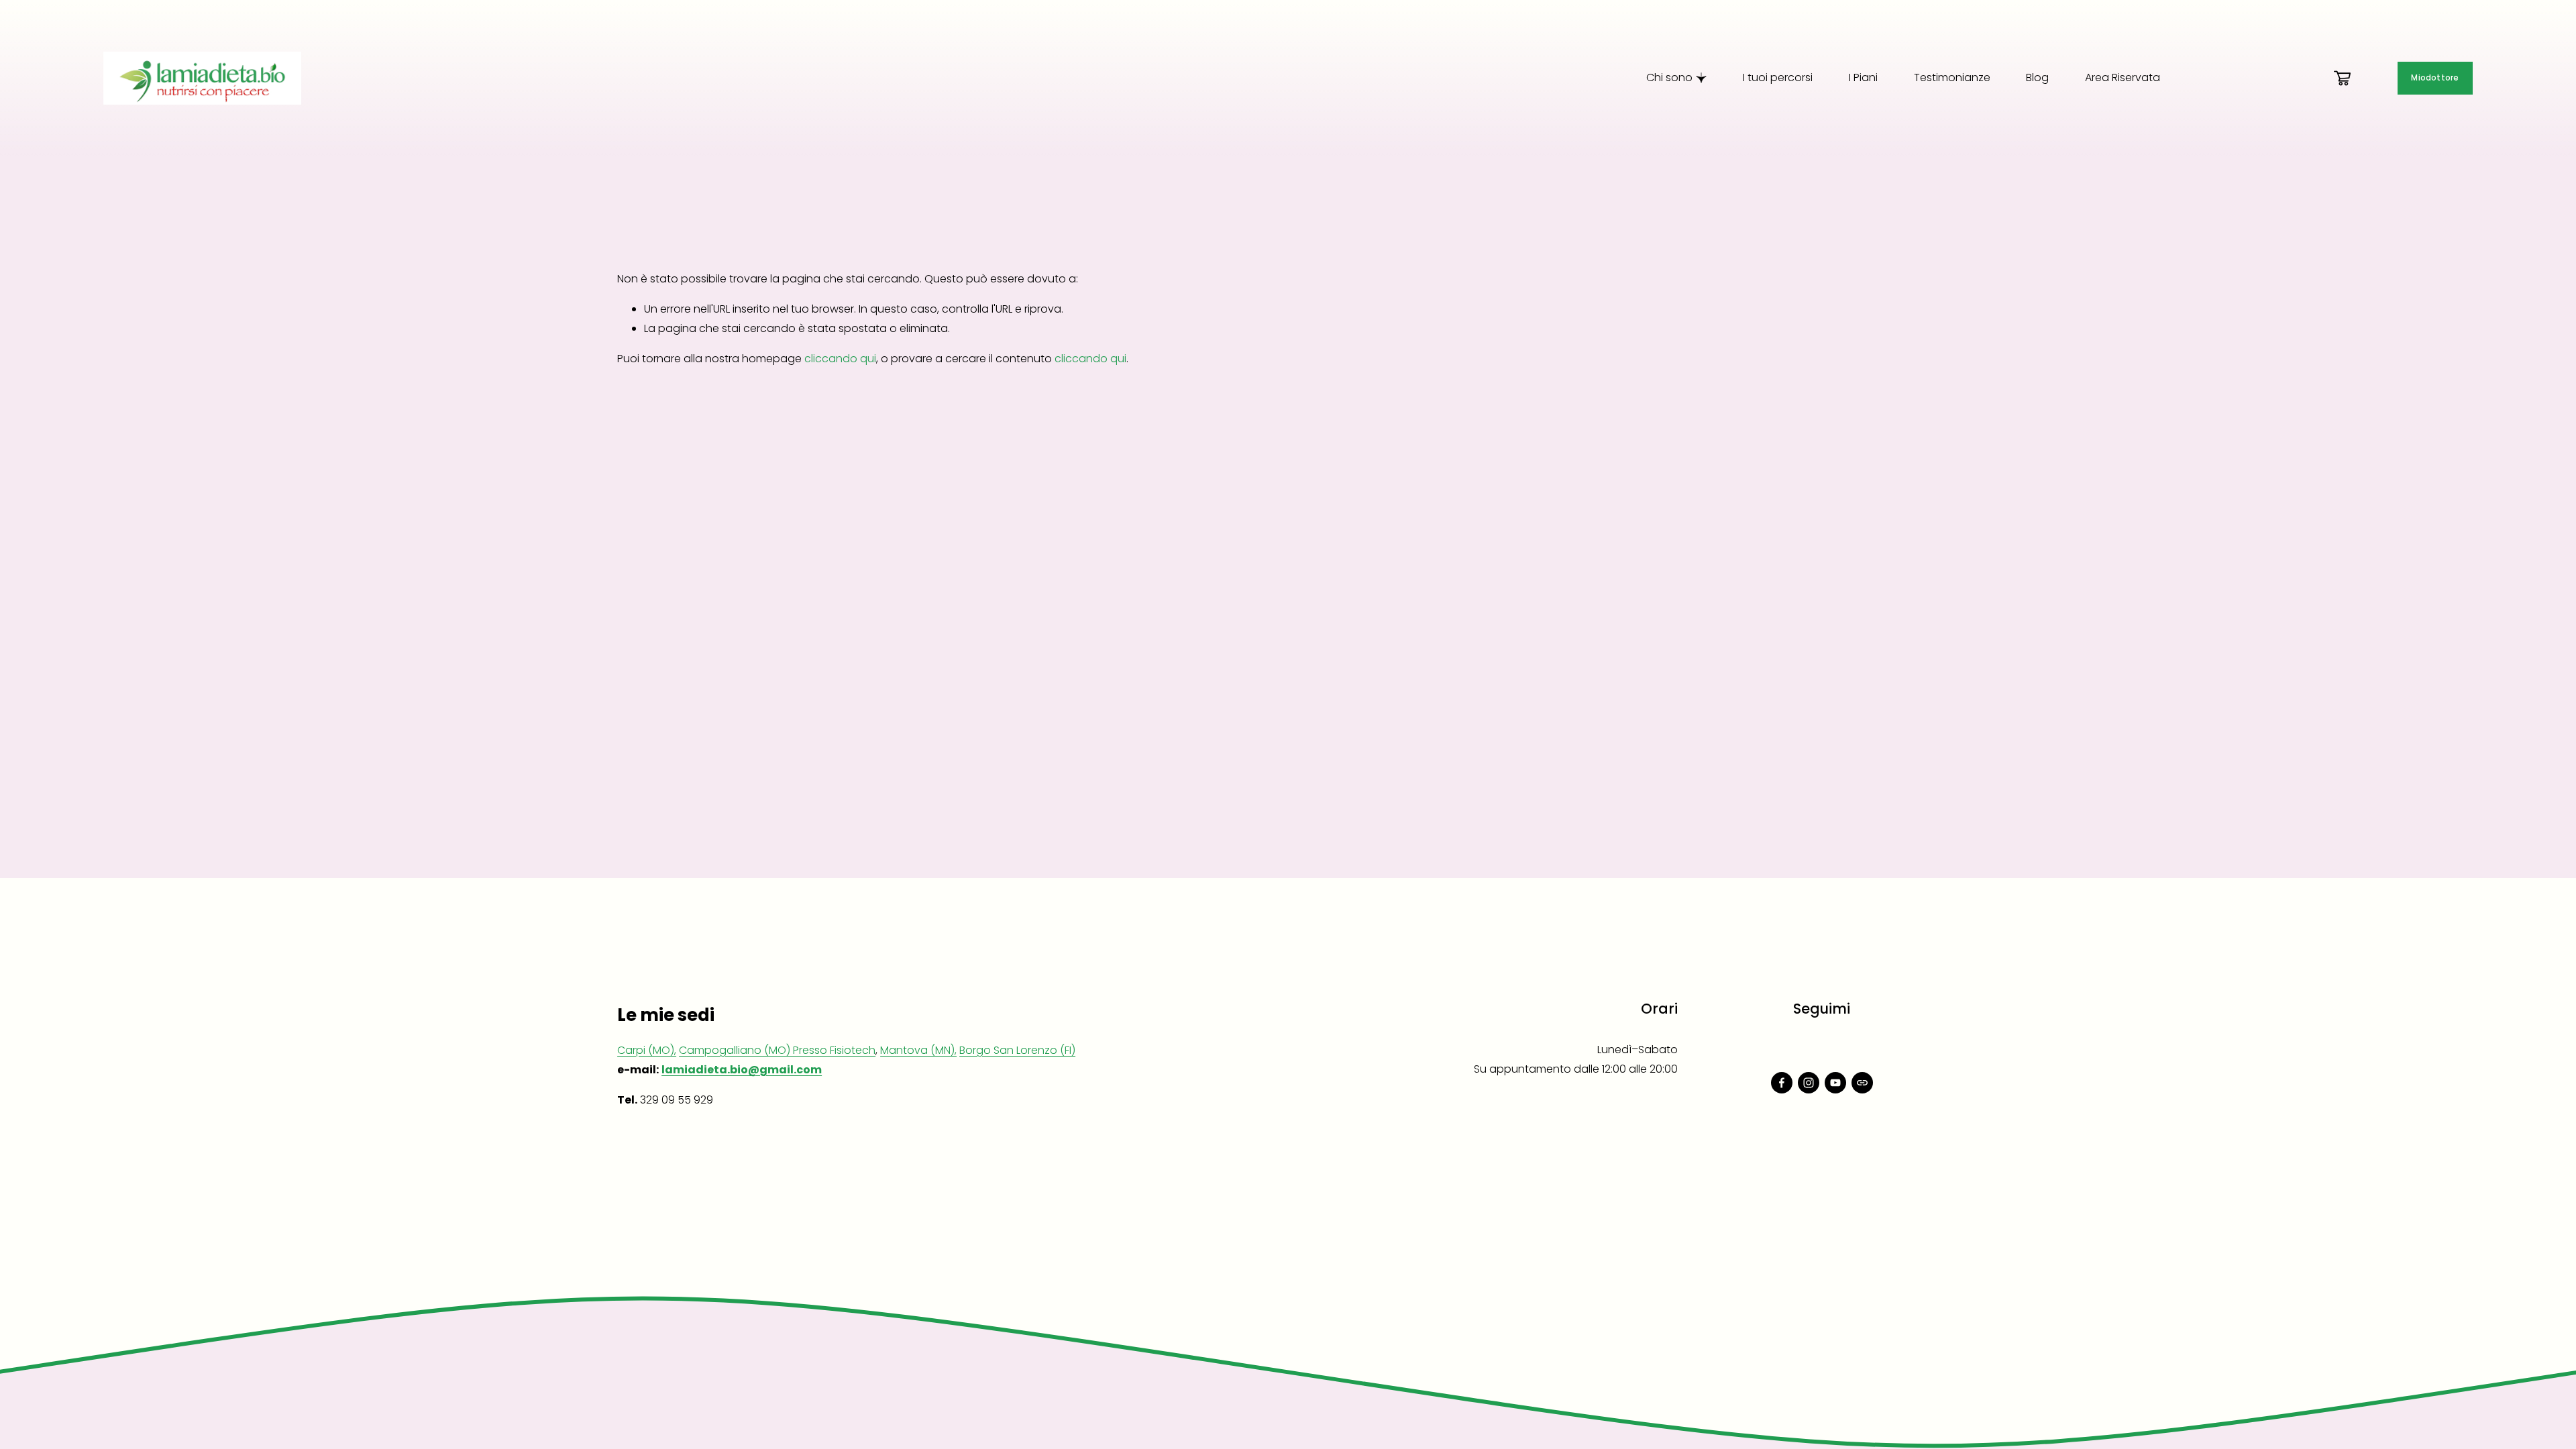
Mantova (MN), (918, 1050)
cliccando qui (840, 359)
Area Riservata (2123, 77)
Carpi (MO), (647, 1050)
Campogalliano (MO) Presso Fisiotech (777, 1050)
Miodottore (2435, 78)
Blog (2037, 77)
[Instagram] (1809, 1083)
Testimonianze (1952, 77)
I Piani (1863, 77)
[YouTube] (1835, 1083)
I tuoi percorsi (1778, 77)
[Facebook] (1782, 1083)
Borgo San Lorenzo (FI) (1017, 1050)
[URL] (1862, 1083)
